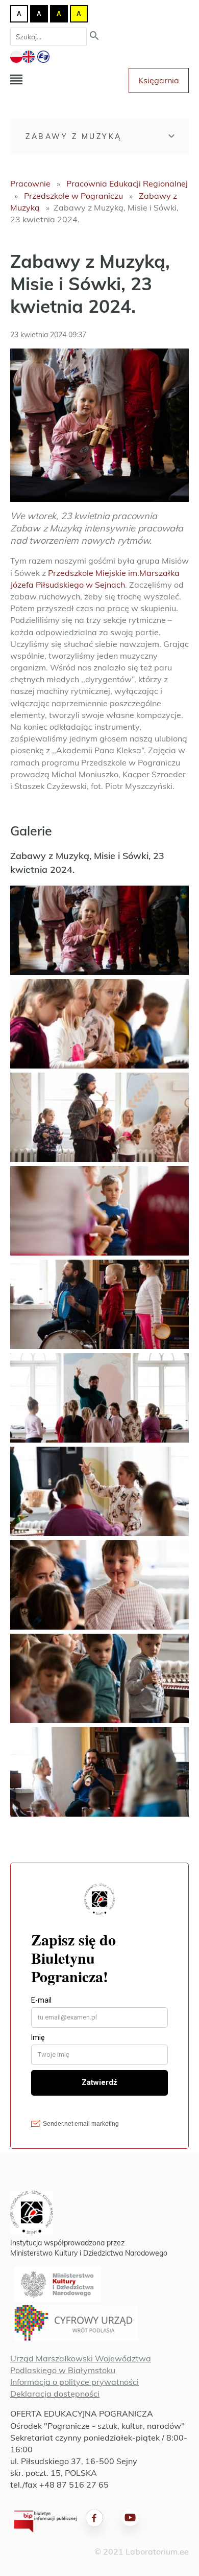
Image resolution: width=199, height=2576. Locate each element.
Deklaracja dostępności (55, 2394)
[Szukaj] (94, 37)
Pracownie (30, 183)
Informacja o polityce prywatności (74, 2382)
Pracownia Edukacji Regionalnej (127, 183)
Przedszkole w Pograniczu (73, 196)
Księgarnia (159, 80)
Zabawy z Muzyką (74, 136)
